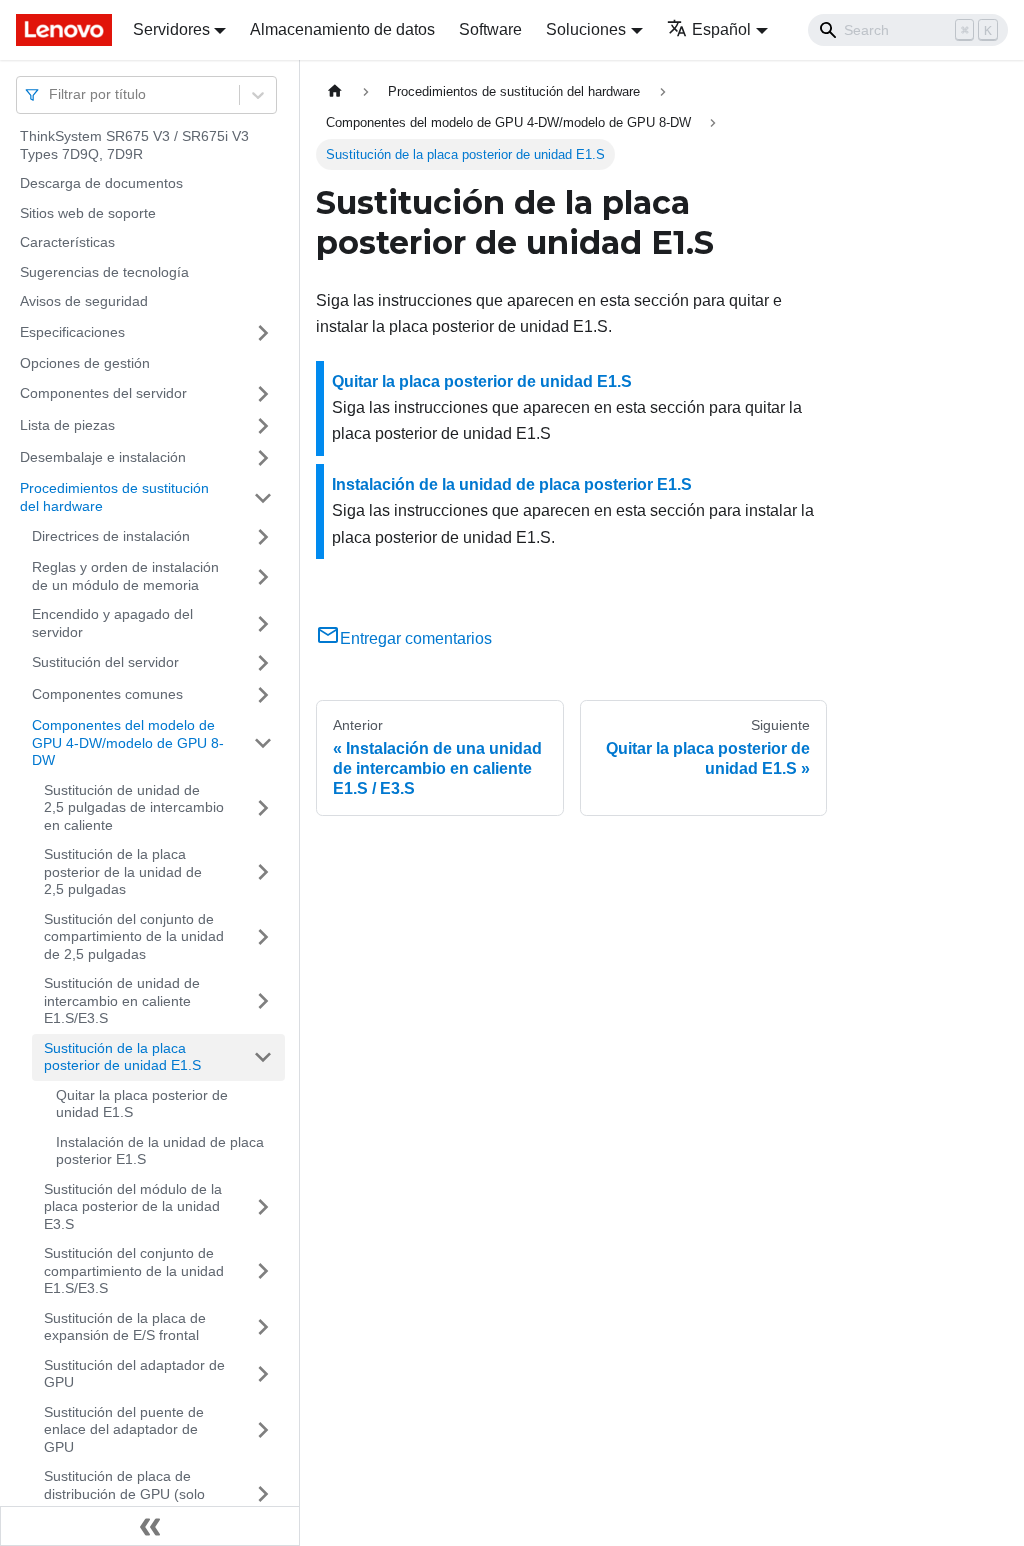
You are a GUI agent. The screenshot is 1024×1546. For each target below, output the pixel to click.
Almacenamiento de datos (342, 29)
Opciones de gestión (85, 363)
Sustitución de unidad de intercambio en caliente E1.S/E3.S (122, 1000)
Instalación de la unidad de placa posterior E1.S (160, 1151)
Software (490, 29)
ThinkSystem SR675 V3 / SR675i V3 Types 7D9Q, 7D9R (134, 145)
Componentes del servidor (103, 393)
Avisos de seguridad (84, 301)
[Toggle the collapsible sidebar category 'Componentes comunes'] (263, 695)
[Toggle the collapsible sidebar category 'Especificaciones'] (263, 333)
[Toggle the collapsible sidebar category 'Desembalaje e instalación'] (263, 458)
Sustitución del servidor (105, 662)
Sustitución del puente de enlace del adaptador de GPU (124, 1429)
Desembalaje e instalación (103, 457)
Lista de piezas (67, 425)
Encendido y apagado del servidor (112, 623)
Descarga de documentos (101, 183)
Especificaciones (72, 332)
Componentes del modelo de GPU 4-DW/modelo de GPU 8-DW (128, 742)
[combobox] (51, 94)
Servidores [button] (171, 29)
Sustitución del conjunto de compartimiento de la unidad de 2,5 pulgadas (134, 936)
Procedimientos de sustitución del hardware (114, 497)
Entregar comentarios (416, 638)
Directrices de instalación (111, 536)
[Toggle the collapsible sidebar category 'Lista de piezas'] (263, 426)
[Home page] (335, 91)
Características (67, 242)
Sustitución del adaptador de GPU (134, 1374)
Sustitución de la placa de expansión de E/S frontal (125, 1327)
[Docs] (60, 30)
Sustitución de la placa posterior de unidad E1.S (122, 1057)
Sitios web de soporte (88, 213)
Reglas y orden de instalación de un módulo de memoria (125, 576)
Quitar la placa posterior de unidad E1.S (142, 1104)
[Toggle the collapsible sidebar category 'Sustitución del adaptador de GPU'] (263, 1374)
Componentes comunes (107, 694)
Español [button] (721, 29)
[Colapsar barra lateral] (150, 1526)
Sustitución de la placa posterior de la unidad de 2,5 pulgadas (123, 871)
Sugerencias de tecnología (104, 272)
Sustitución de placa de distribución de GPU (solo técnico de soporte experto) (131, 1493)
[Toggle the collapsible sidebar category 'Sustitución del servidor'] (263, 663)
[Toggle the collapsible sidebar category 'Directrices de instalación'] (263, 537)
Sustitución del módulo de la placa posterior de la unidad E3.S (133, 1206)
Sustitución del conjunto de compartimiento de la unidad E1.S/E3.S (134, 1270)
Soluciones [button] (586, 29)
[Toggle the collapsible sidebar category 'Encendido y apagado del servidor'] (263, 623)
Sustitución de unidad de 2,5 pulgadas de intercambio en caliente (134, 807)
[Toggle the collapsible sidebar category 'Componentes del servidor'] (263, 394)
